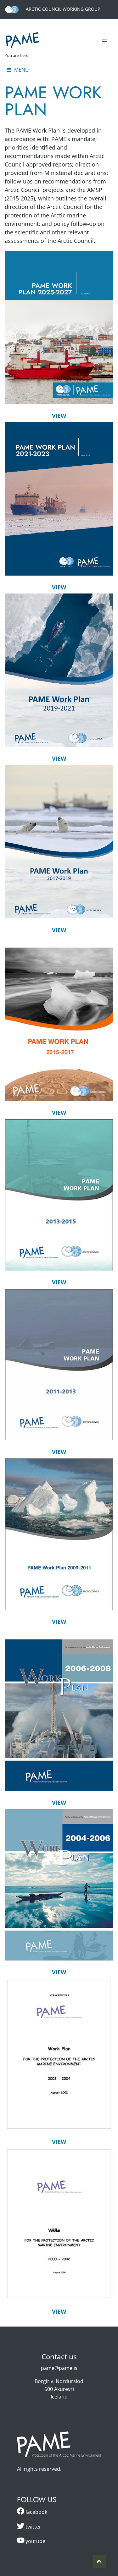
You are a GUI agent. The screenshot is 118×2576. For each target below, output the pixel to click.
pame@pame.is (59, 2368)
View (59, 416)
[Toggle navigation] (104, 40)
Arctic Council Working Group (62, 9)
